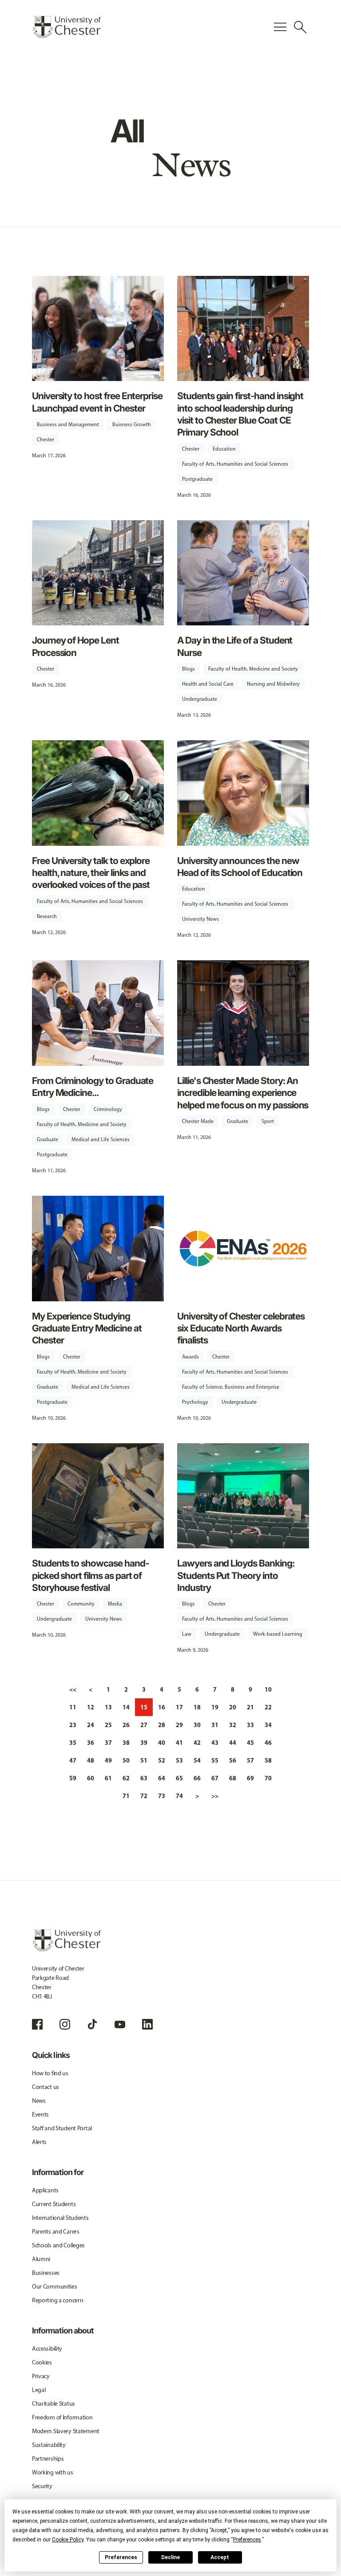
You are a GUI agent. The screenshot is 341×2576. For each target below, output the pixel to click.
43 (215, 1743)
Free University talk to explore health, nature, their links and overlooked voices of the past (91, 873)
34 (268, 1725)
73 (162, 1796)
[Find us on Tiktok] (92, 2024)
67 (215, 1778)
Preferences (121, 2557)
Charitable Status (54, 2404)
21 (250, 1707)
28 (162, 1725)
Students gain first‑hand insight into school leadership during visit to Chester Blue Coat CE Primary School (240, 414)
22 (268, 1707)
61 (108, 1778)
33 (250, 1725)
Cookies (42, 2362)
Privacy (41, 2376)
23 (73, 1725)
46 (268, 1743)
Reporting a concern (58, 2300)
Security (42, 2486)
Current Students (54, 2204)
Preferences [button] (247, 2540)
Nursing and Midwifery (273, 684)
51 (144, 1760)
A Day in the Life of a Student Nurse (235, 646)
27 (144, 1725)
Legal (39, 2390)
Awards (190, 1357)
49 (108, 1760)
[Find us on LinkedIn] (147, 2024)
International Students (60, 2218)
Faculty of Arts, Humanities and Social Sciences (235, 464)
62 (126, 1778)
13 (108, 1707)
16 (162, 1707)
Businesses (46, 2273)
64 (162, 1778)
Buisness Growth (132, 424)
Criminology (108, 1109)
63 (144, 1778)
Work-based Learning (278, 1634)
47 (73, 1760)
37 (108, 1743)
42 (197, 1743)
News (39, 2101)
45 (250, 1743)
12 (91, 1707)
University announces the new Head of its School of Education (240, 867)
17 (179, 1707)
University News (200, 919)
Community (81, 1604)
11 (73, 1707)
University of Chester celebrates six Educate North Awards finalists (241, 1328)
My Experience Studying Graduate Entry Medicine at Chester (87, 1328)
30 (197, 1725)
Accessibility (47, 2349)
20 (233, 1707)
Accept (220, 2557)
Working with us (53, 2472)
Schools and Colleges (58, 2245)
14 (126, 1707)
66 (197, 1778)
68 (233, 1778)
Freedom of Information (62, 2417)
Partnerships (48, 2459)
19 (215, 1707)
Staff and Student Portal (62, 2128)
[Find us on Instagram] (65, 2024)
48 (91, 1760)
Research (47, 916)
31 (215, 1725)
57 (250, 1760)
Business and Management (68, 424)
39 (144, 1743)
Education (224, 449)
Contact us (46, 2087)
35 (73, 1743)
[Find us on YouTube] (120, 2024)
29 (179, 1725)
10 (268, 1689)
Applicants (45, 2190)
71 (126, 1796)
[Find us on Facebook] (37, 2024)
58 (268, 1760)
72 (144, 1796)
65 (179, 1778)
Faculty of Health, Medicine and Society (253, 669)
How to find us (50, 2073)
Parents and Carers (56, 2232)
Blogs (188, 669)
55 (215, 1760)
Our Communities (55, 2287)
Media (115, 1604)
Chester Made (198, 1121)
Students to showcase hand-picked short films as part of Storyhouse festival (91, 1575)
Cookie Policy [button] (68, 2540)
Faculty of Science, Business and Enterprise (231, 1387)
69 (250, 1778)
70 (268, 1778)
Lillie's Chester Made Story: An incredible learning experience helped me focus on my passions (243, 1093)
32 (233, 1725)
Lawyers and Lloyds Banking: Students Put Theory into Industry (236, 1575)
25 (108, 1725)
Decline (170, 2557)
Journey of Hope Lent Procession (75, 646)
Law (187, 1634)
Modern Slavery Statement (66, 2431)
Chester (46, 440)
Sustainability (49, 2445)
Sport (268, 1121)
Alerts (39, 2142)
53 (179, 1760)
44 (233, 1743)
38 (126, 1743)
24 (91, 1725)
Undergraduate (200, 699)
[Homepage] (66, 27)
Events (40, 2115)
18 (197, 1707)
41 (179, 1743)
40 (162, 1743)
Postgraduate (197, 479)
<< (73, 1689)
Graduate (48, 1139)
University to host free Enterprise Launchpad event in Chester (97, 402)
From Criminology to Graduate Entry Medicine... (93, 1087)
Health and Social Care (208, 684)
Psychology (195, 1402)
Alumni (41, 2259)
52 (162, 1760)
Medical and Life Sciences (101, 1139)
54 (197, 1760)
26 (126, 1725)
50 (126, 1760)
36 (91, 1743)
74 (179, 1796)
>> (215, 1796)
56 (233, 1760)
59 (73, 1778)
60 (91, 1778)
